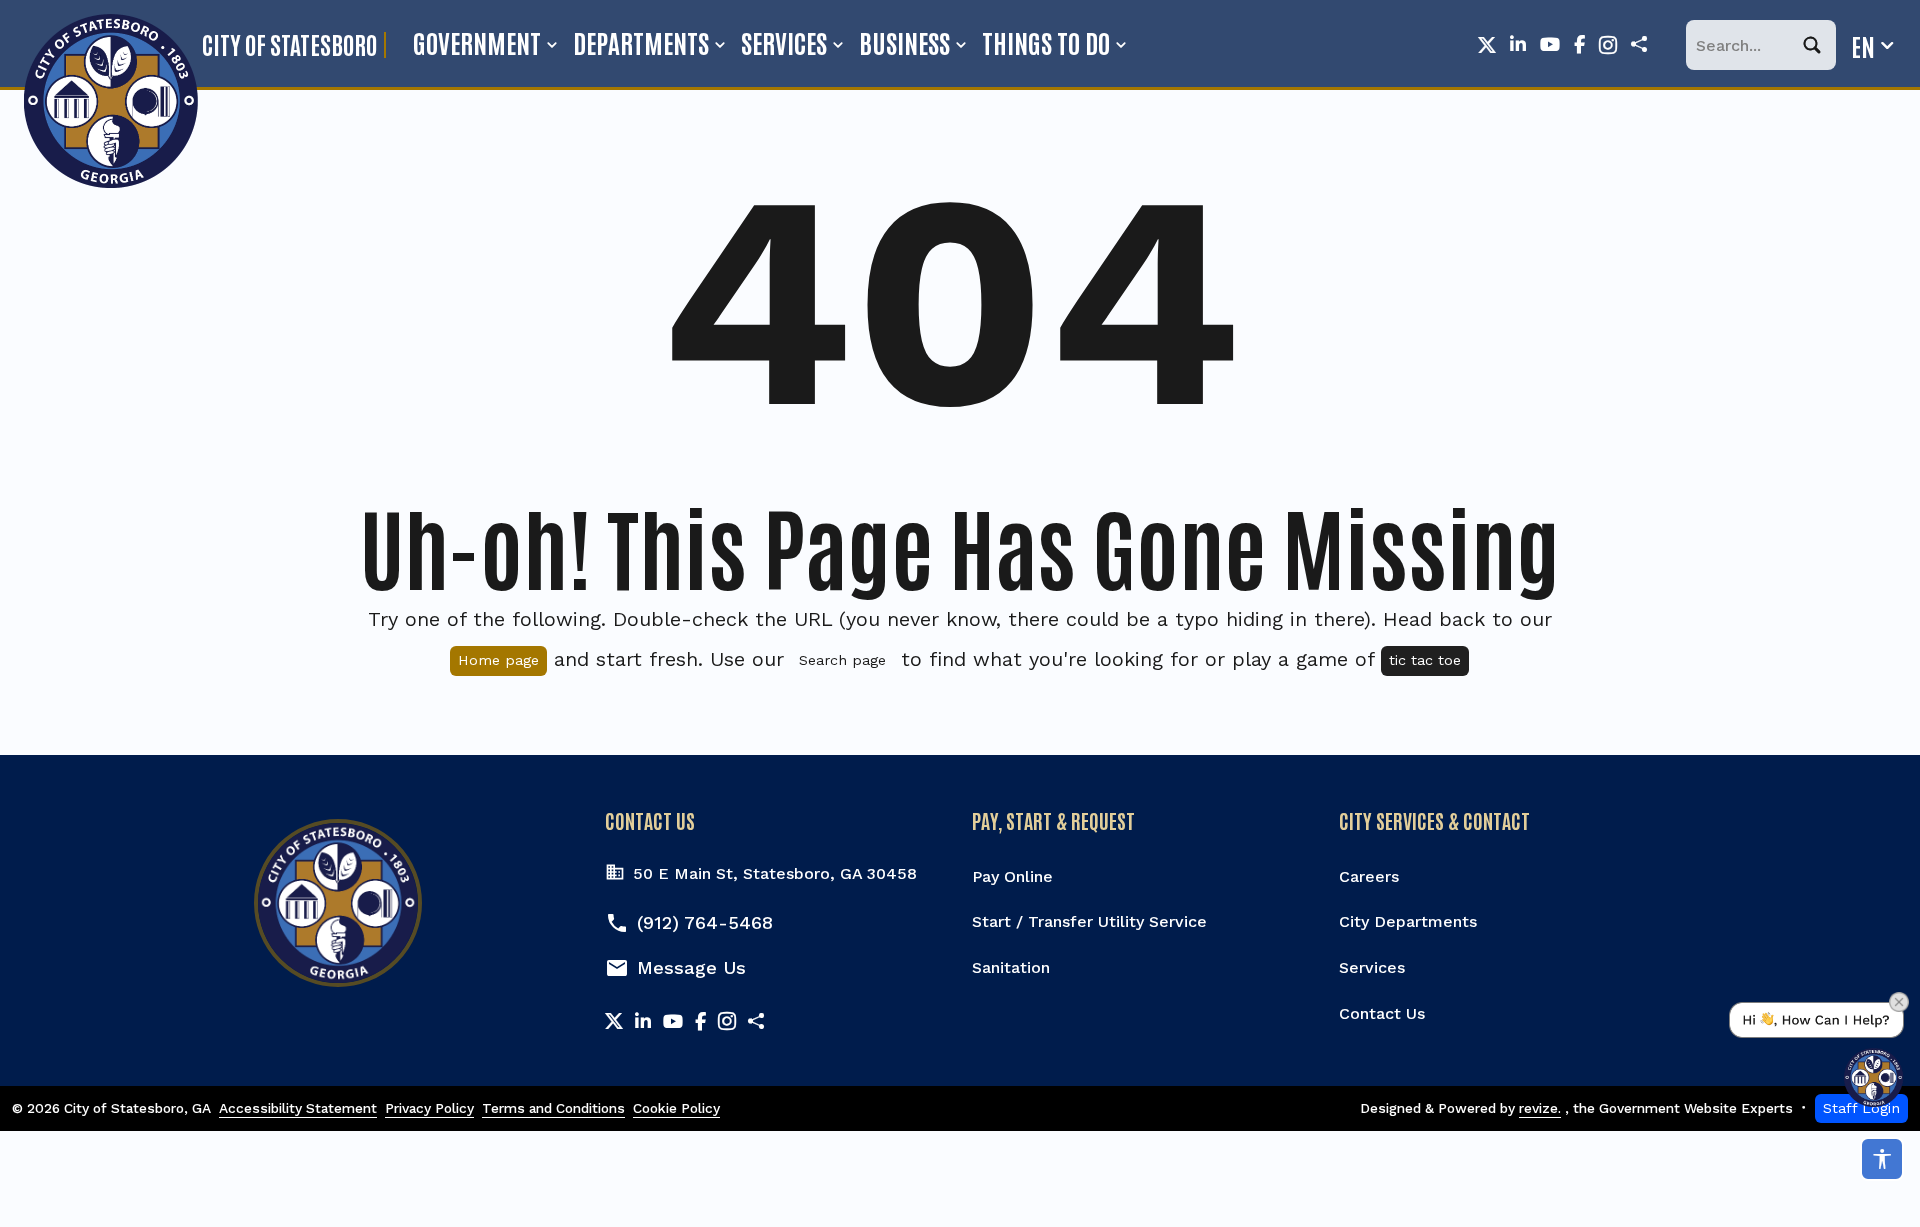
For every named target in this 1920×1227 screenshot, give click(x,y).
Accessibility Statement (298, 1108)
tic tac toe (1425, 660)
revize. (1540, 1108)
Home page (498, 660)
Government (477, 42)
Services (784, 42)
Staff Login (1861, 1108)
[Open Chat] (1816, 1054)
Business (904, 42)
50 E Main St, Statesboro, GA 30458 (775, 873)
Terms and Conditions (553, 1108)
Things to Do (1046, 42)
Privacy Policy (429, 1108)
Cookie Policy (676, 1108)
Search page (842, 660)
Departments (641, 42)
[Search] (1820, 45)
